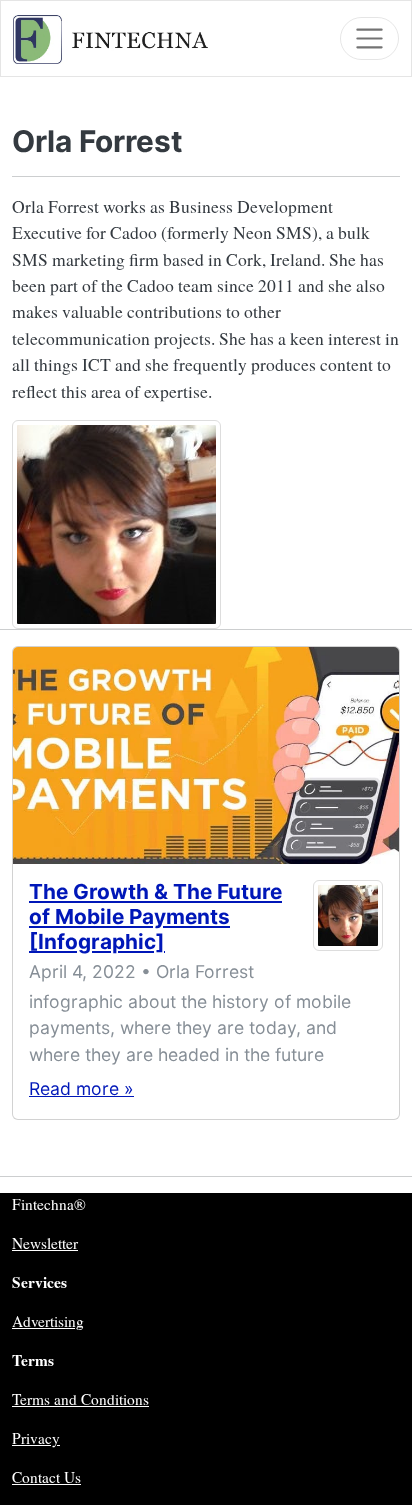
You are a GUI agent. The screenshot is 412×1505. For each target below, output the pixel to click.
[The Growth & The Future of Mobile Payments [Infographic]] (206, 755)
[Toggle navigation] (369, 38)
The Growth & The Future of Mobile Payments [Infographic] (155, 916)
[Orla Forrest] (348, 921)
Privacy (36, 1438)
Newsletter (45, 1243)
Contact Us (46, 1477)
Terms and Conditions (80, 1399)
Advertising (48, 1321)
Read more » (81, 1088)
